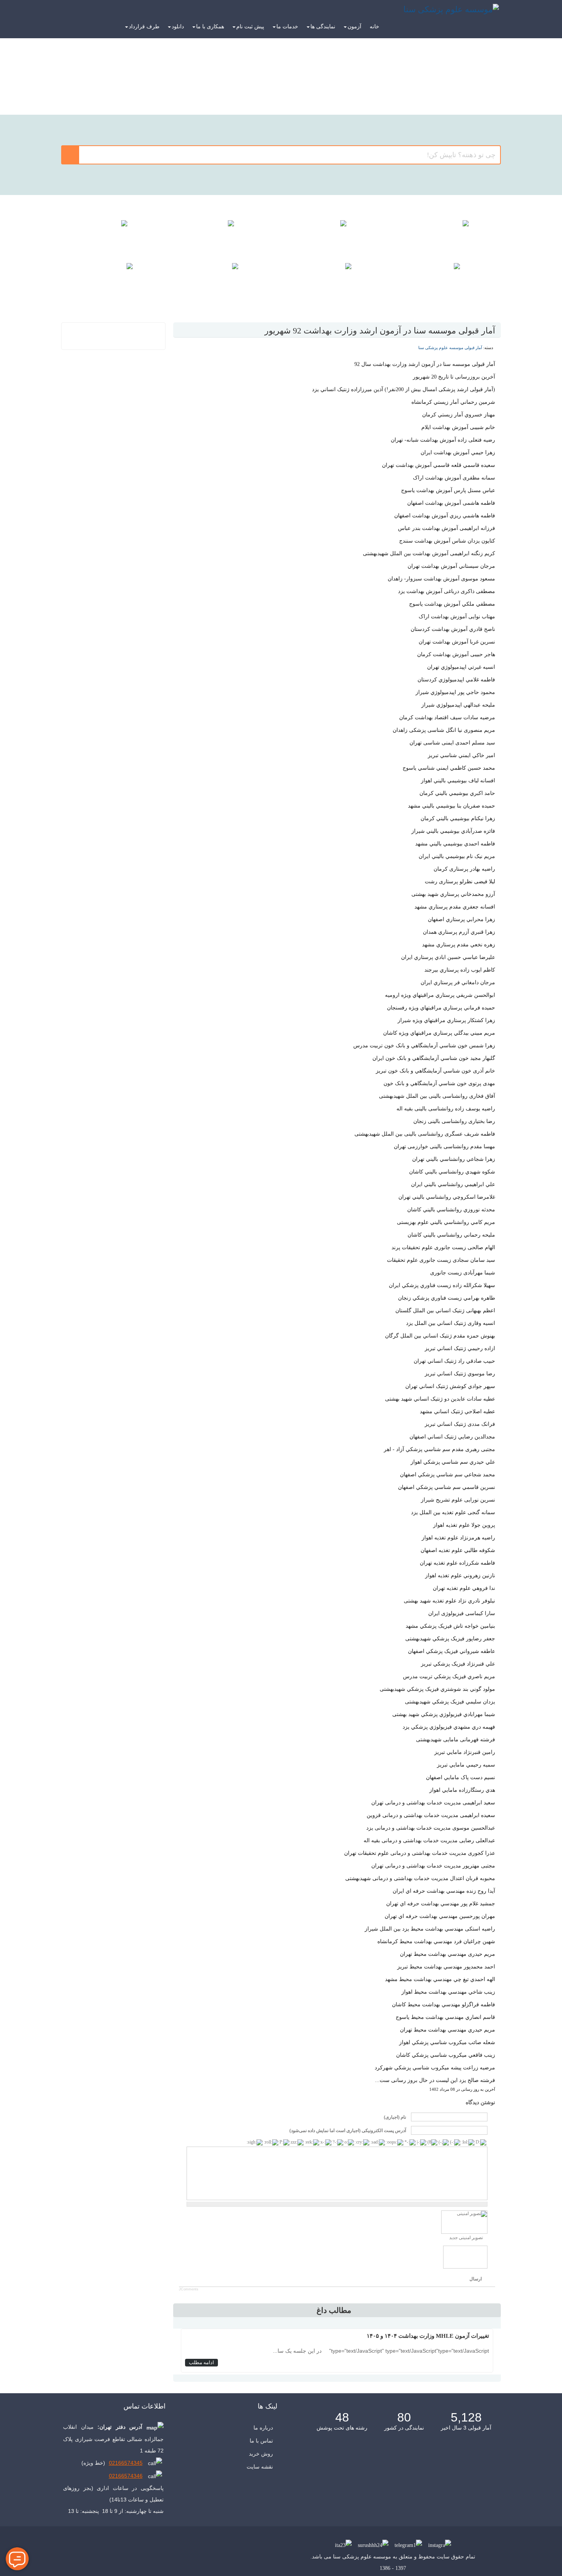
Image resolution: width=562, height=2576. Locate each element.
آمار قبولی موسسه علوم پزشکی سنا (450, 348)
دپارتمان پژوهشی (337, 280)
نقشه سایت (260, 2467)
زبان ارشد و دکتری (113, 86)
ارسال (476, 2279)
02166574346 (126, 2476)
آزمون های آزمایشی (337, 237)
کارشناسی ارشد (449, 86)
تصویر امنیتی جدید (466, 2238)
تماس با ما (261, 2441)
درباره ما (263, 2428)
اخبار (113, 280)
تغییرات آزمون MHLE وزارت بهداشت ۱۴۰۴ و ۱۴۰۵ (428, 2336)
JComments (189, 2289)
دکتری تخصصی (337, 86)
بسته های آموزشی (225, 237)
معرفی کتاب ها (449, 280)
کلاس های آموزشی (449, 237)
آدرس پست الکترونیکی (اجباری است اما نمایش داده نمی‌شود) (348, 2131)
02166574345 (126, 2463)
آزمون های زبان (225, 280)
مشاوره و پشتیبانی (113, 237)
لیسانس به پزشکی (225, 86)
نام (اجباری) (395, 2118)
